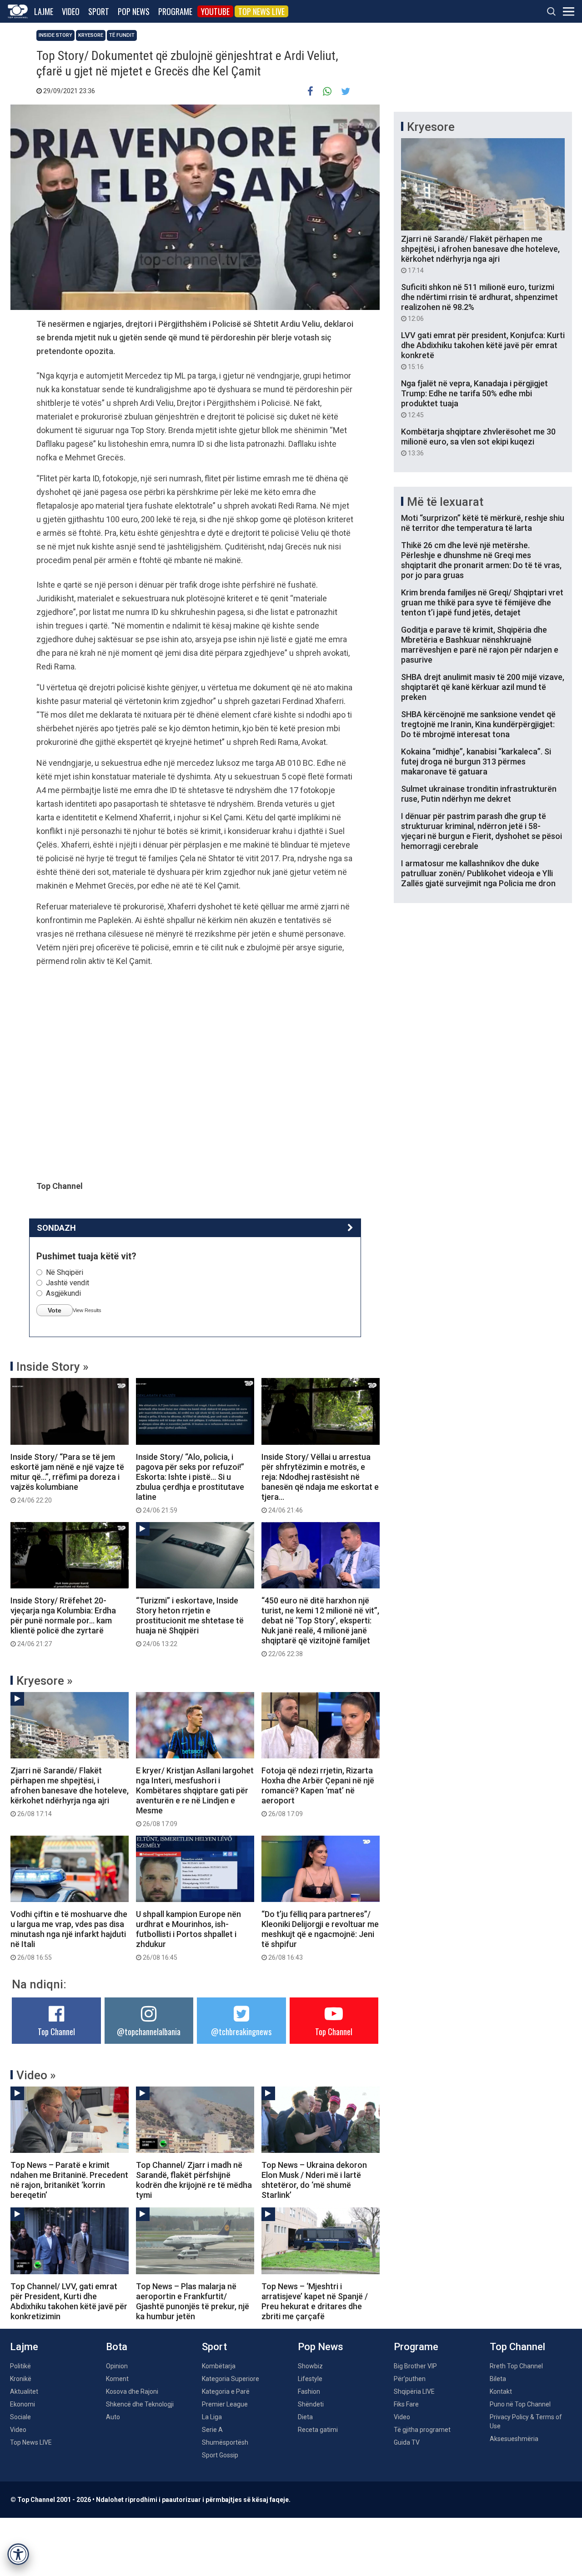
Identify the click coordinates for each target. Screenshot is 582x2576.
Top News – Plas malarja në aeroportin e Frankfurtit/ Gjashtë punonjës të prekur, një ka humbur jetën (193, 2301)
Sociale (20, 2417)
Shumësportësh (225, 2442)
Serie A (212, 2430)
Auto (113, 2417)
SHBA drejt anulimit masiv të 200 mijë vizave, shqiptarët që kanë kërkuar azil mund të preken (483, 687)
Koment (117, 2379)
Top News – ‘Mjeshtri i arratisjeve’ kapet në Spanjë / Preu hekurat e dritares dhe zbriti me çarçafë (315, 2301)
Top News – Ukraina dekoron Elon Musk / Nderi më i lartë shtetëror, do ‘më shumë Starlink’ (314, 2180)
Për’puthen (410, 2379)
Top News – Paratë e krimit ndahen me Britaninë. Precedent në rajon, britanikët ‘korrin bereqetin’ (69, 2180)
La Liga (212, 2417)
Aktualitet (24, 2391)
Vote (55, 1310)
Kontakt (501, 2391)
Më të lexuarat (445, 502)
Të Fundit (122, 35)
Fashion (309, 2391)
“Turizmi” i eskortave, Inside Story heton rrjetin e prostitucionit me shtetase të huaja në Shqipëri (190, 1622)
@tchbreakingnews (241, 2032)
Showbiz (310, 2366)
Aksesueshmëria (514, 2439)
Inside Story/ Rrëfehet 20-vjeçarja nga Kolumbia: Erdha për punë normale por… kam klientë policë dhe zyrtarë (63, 1622)
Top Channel (56, 2032)
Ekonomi (23, 2404)
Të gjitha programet (422, 2430)
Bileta (498, 2379)
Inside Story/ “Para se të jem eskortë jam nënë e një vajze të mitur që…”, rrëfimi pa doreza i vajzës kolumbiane (67, 1478)
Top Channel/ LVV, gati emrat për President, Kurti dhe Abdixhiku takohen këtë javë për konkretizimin (69, 2301)
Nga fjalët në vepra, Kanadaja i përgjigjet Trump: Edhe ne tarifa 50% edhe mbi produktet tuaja (474, 399)
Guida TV (407, 2442)
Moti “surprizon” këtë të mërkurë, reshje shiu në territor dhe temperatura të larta (483, 523)
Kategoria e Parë (226, 2391)
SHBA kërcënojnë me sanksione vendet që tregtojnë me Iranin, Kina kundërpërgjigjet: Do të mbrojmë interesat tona (478, 724)
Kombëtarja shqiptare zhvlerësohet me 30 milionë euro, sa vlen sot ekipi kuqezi (478, 442)
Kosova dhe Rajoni (132, 2391)
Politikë (20, 2366)
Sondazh (56, 1228)
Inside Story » (53, 1367)
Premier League (225, 2404)
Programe (175, 11)
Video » (36, 2075)
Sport (99, 11)
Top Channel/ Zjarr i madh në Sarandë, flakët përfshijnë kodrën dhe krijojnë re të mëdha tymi (194, 2180)
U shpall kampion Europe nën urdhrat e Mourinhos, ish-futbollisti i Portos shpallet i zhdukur (188, 1935)
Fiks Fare (406, 2404)
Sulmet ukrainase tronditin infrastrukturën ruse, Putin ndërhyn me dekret (479, 794)
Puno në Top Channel (520, 2404)
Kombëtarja (219, 2366)
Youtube (215, 11)
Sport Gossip (220, 2455)
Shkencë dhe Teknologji (140, 2404)
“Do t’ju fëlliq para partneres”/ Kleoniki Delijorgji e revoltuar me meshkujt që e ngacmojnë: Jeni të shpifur (320, 1935)
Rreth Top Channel (516, 2366)
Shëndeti (311, 2404)
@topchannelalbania (149, 2032)
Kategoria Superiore (231, 2379)
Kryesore (91, 35)
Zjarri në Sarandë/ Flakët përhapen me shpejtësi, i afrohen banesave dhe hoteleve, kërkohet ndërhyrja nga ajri (70, 1792)
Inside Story (55, 35)
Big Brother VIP (415, 2366)
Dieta (305, 2417)
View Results (87, 1310)
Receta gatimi (318, 2430)
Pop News (134, 11)
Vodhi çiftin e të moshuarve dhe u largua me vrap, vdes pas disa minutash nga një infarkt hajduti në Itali (69, 1935)
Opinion (117, 2366)
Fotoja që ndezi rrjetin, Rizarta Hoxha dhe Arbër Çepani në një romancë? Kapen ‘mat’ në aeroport (318, 1792)
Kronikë (21, 2379)
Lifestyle (310, 2379)
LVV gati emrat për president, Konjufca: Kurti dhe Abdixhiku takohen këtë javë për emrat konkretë (483, 350)
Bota (117, 2347)
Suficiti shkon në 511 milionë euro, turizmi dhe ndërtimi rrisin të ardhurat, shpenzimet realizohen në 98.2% (479, 302)
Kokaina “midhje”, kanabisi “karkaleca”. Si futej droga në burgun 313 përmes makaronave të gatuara (476, 761)
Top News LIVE (261, 11)
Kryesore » (45, 1681)
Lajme (44, 11)
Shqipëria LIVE (414, 2391)
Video (71, 11)
